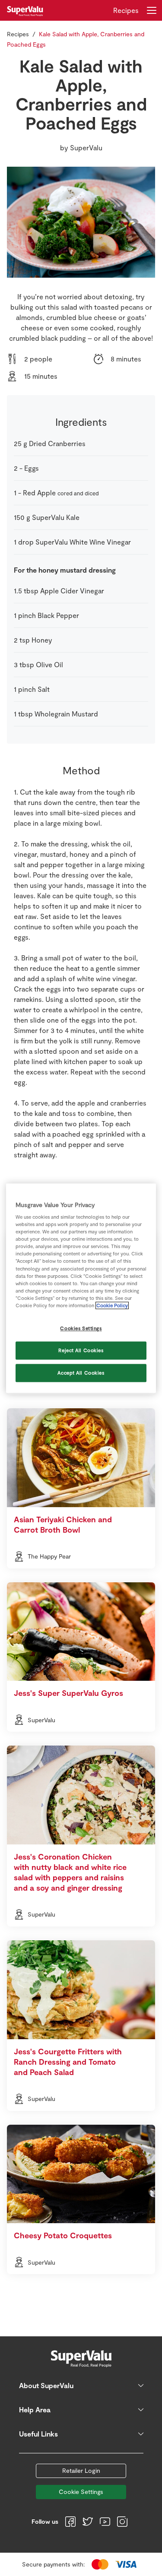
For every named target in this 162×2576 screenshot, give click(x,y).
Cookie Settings (81, 2492)
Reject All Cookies (81, 1350)
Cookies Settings (81, 1328)
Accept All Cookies (81, 1373)
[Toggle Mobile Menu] (152, 10)
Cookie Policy (112, 1305)
